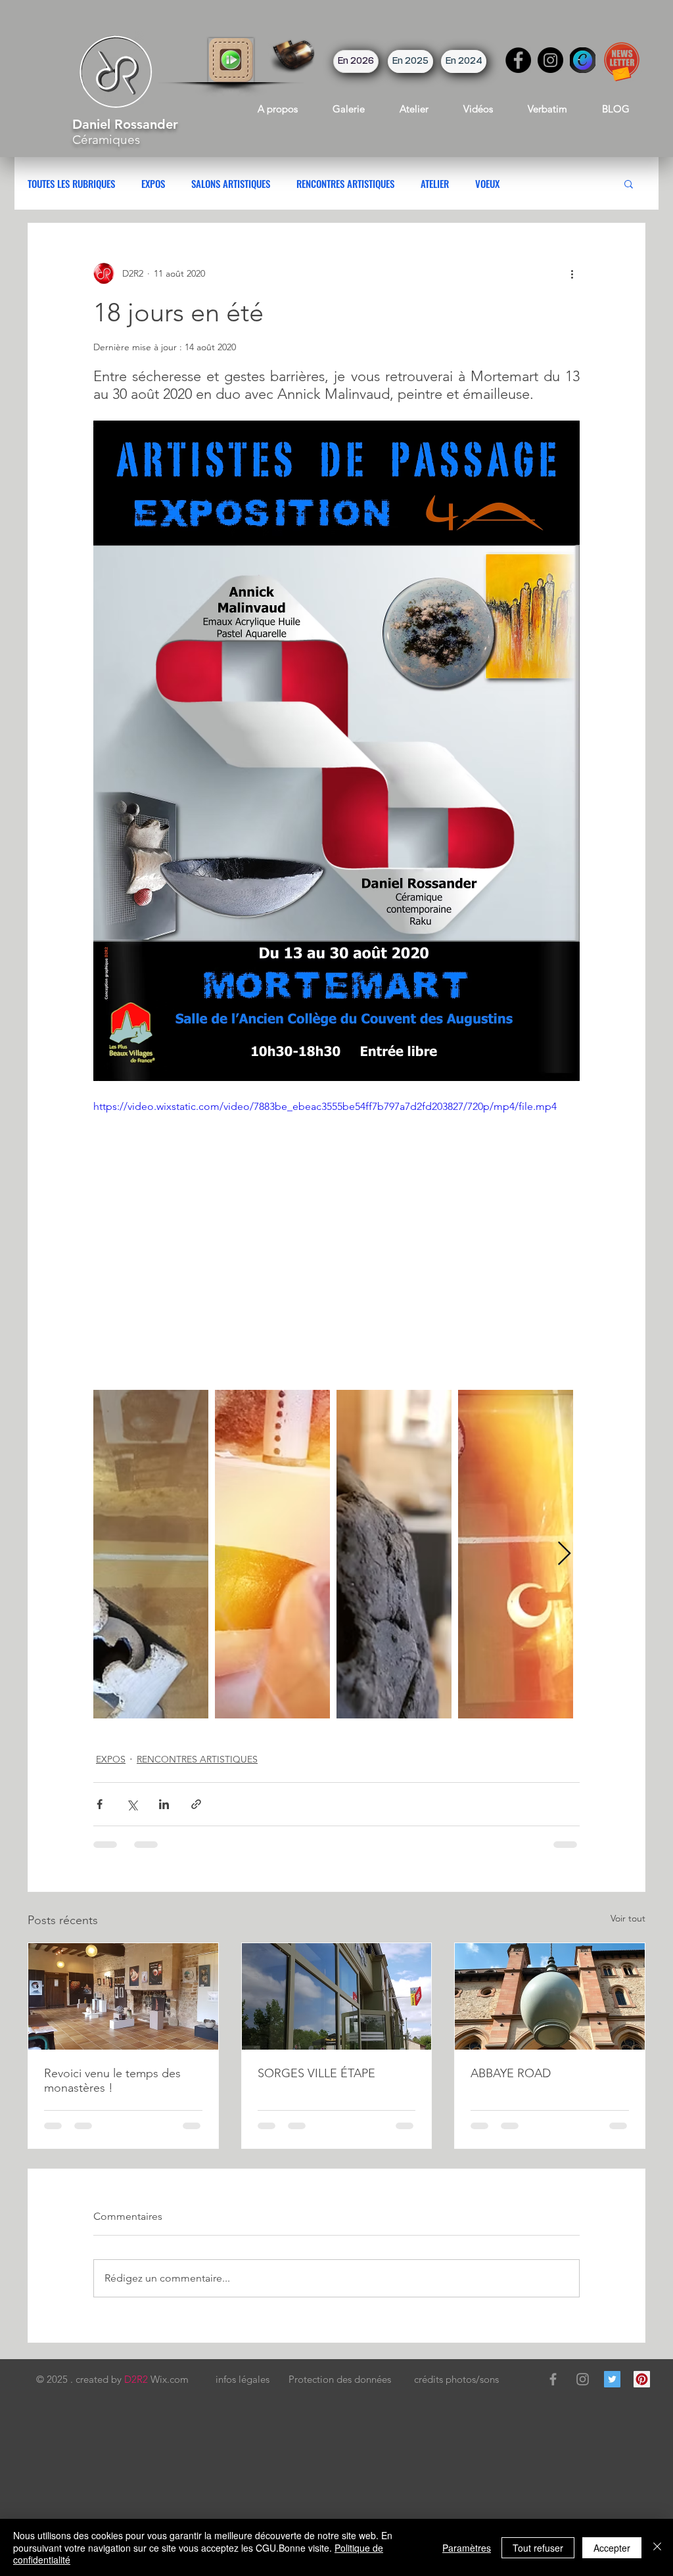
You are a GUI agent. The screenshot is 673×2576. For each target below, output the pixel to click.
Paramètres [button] (467, 2548)
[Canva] (583, 60)
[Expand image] (151, 1554)
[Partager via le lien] (196, 1804)
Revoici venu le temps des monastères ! (112, 2081)
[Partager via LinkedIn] (164, 1804)
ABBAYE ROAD (511, 2073)
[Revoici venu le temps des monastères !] (123, 1996)
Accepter (612, 2548)
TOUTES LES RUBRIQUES (71, 183)
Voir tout (628, 1918)
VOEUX (487, 183)
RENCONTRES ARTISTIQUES (345, 183)
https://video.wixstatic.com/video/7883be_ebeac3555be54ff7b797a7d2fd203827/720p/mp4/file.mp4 (325, 1106)
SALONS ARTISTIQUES (231, 183)
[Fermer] (657, 2547)
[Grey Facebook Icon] (553, 2379)
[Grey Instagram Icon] (583, 2379)
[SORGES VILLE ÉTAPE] (337, 1996)
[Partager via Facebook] (100, 1804)
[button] (231, 60)
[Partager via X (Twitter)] (132, 1804)
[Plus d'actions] (572, 273)
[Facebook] (518, 60)
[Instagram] (550, 60)
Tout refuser (538, 2548)
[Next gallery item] (564, 1554)
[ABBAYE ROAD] (550, 1996)
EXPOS (153, 183)
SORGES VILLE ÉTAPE (316, 2073)
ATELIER (435, 183)
